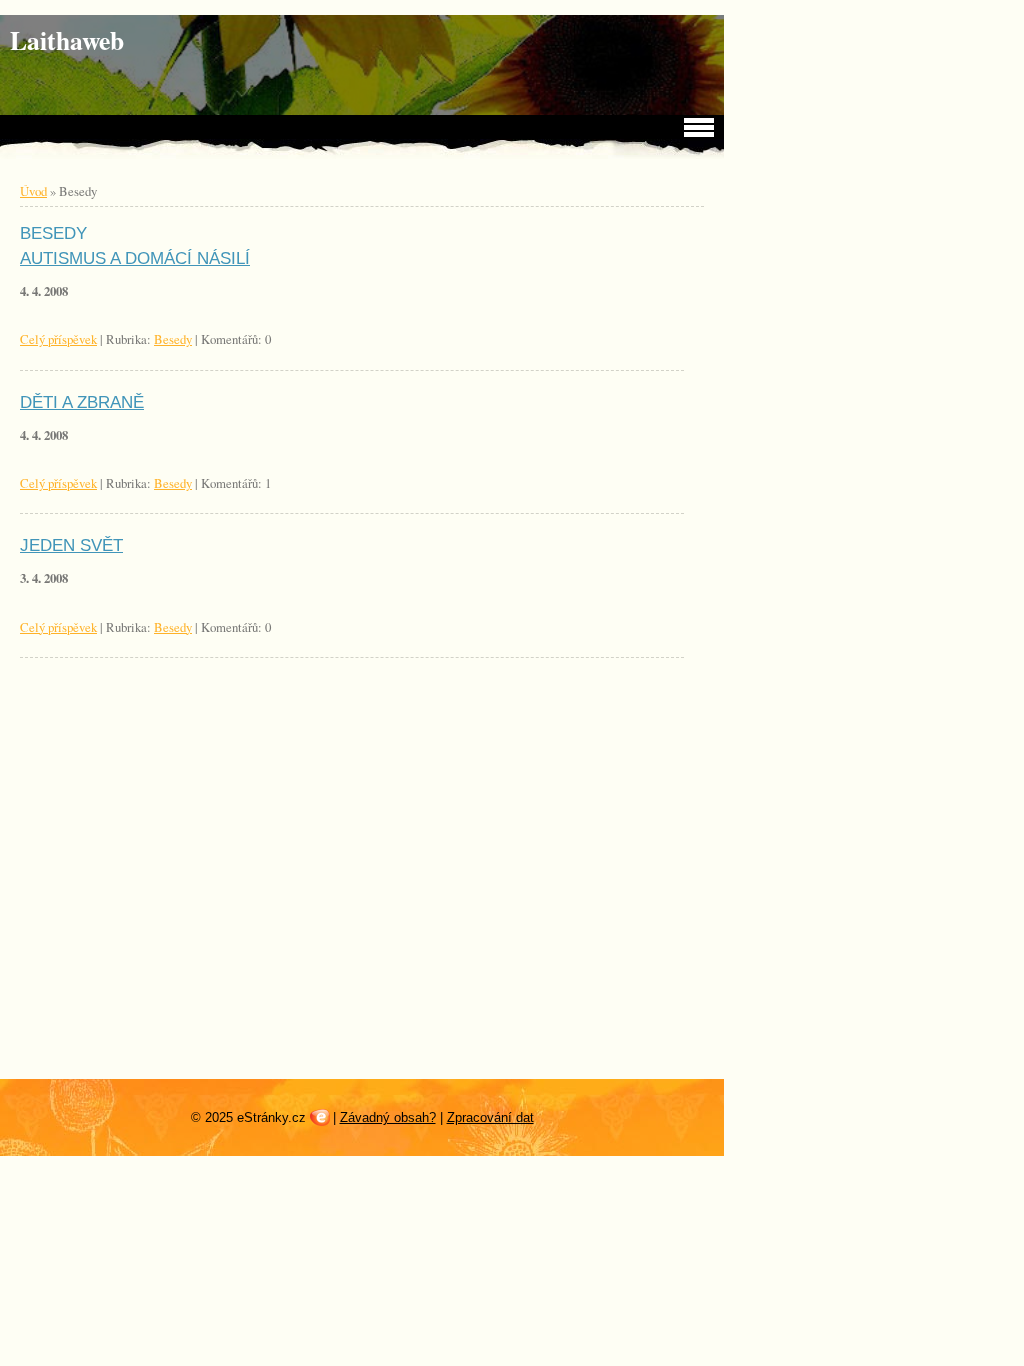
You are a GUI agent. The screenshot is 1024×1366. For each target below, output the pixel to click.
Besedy (173, 339)
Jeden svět (71, 545)
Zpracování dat (490, 1117)
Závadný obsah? (388, 1117)
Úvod (33, 191)
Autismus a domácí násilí (135, 258)
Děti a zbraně (82, 402)
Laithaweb (67, 40)
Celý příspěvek (58, 339)
